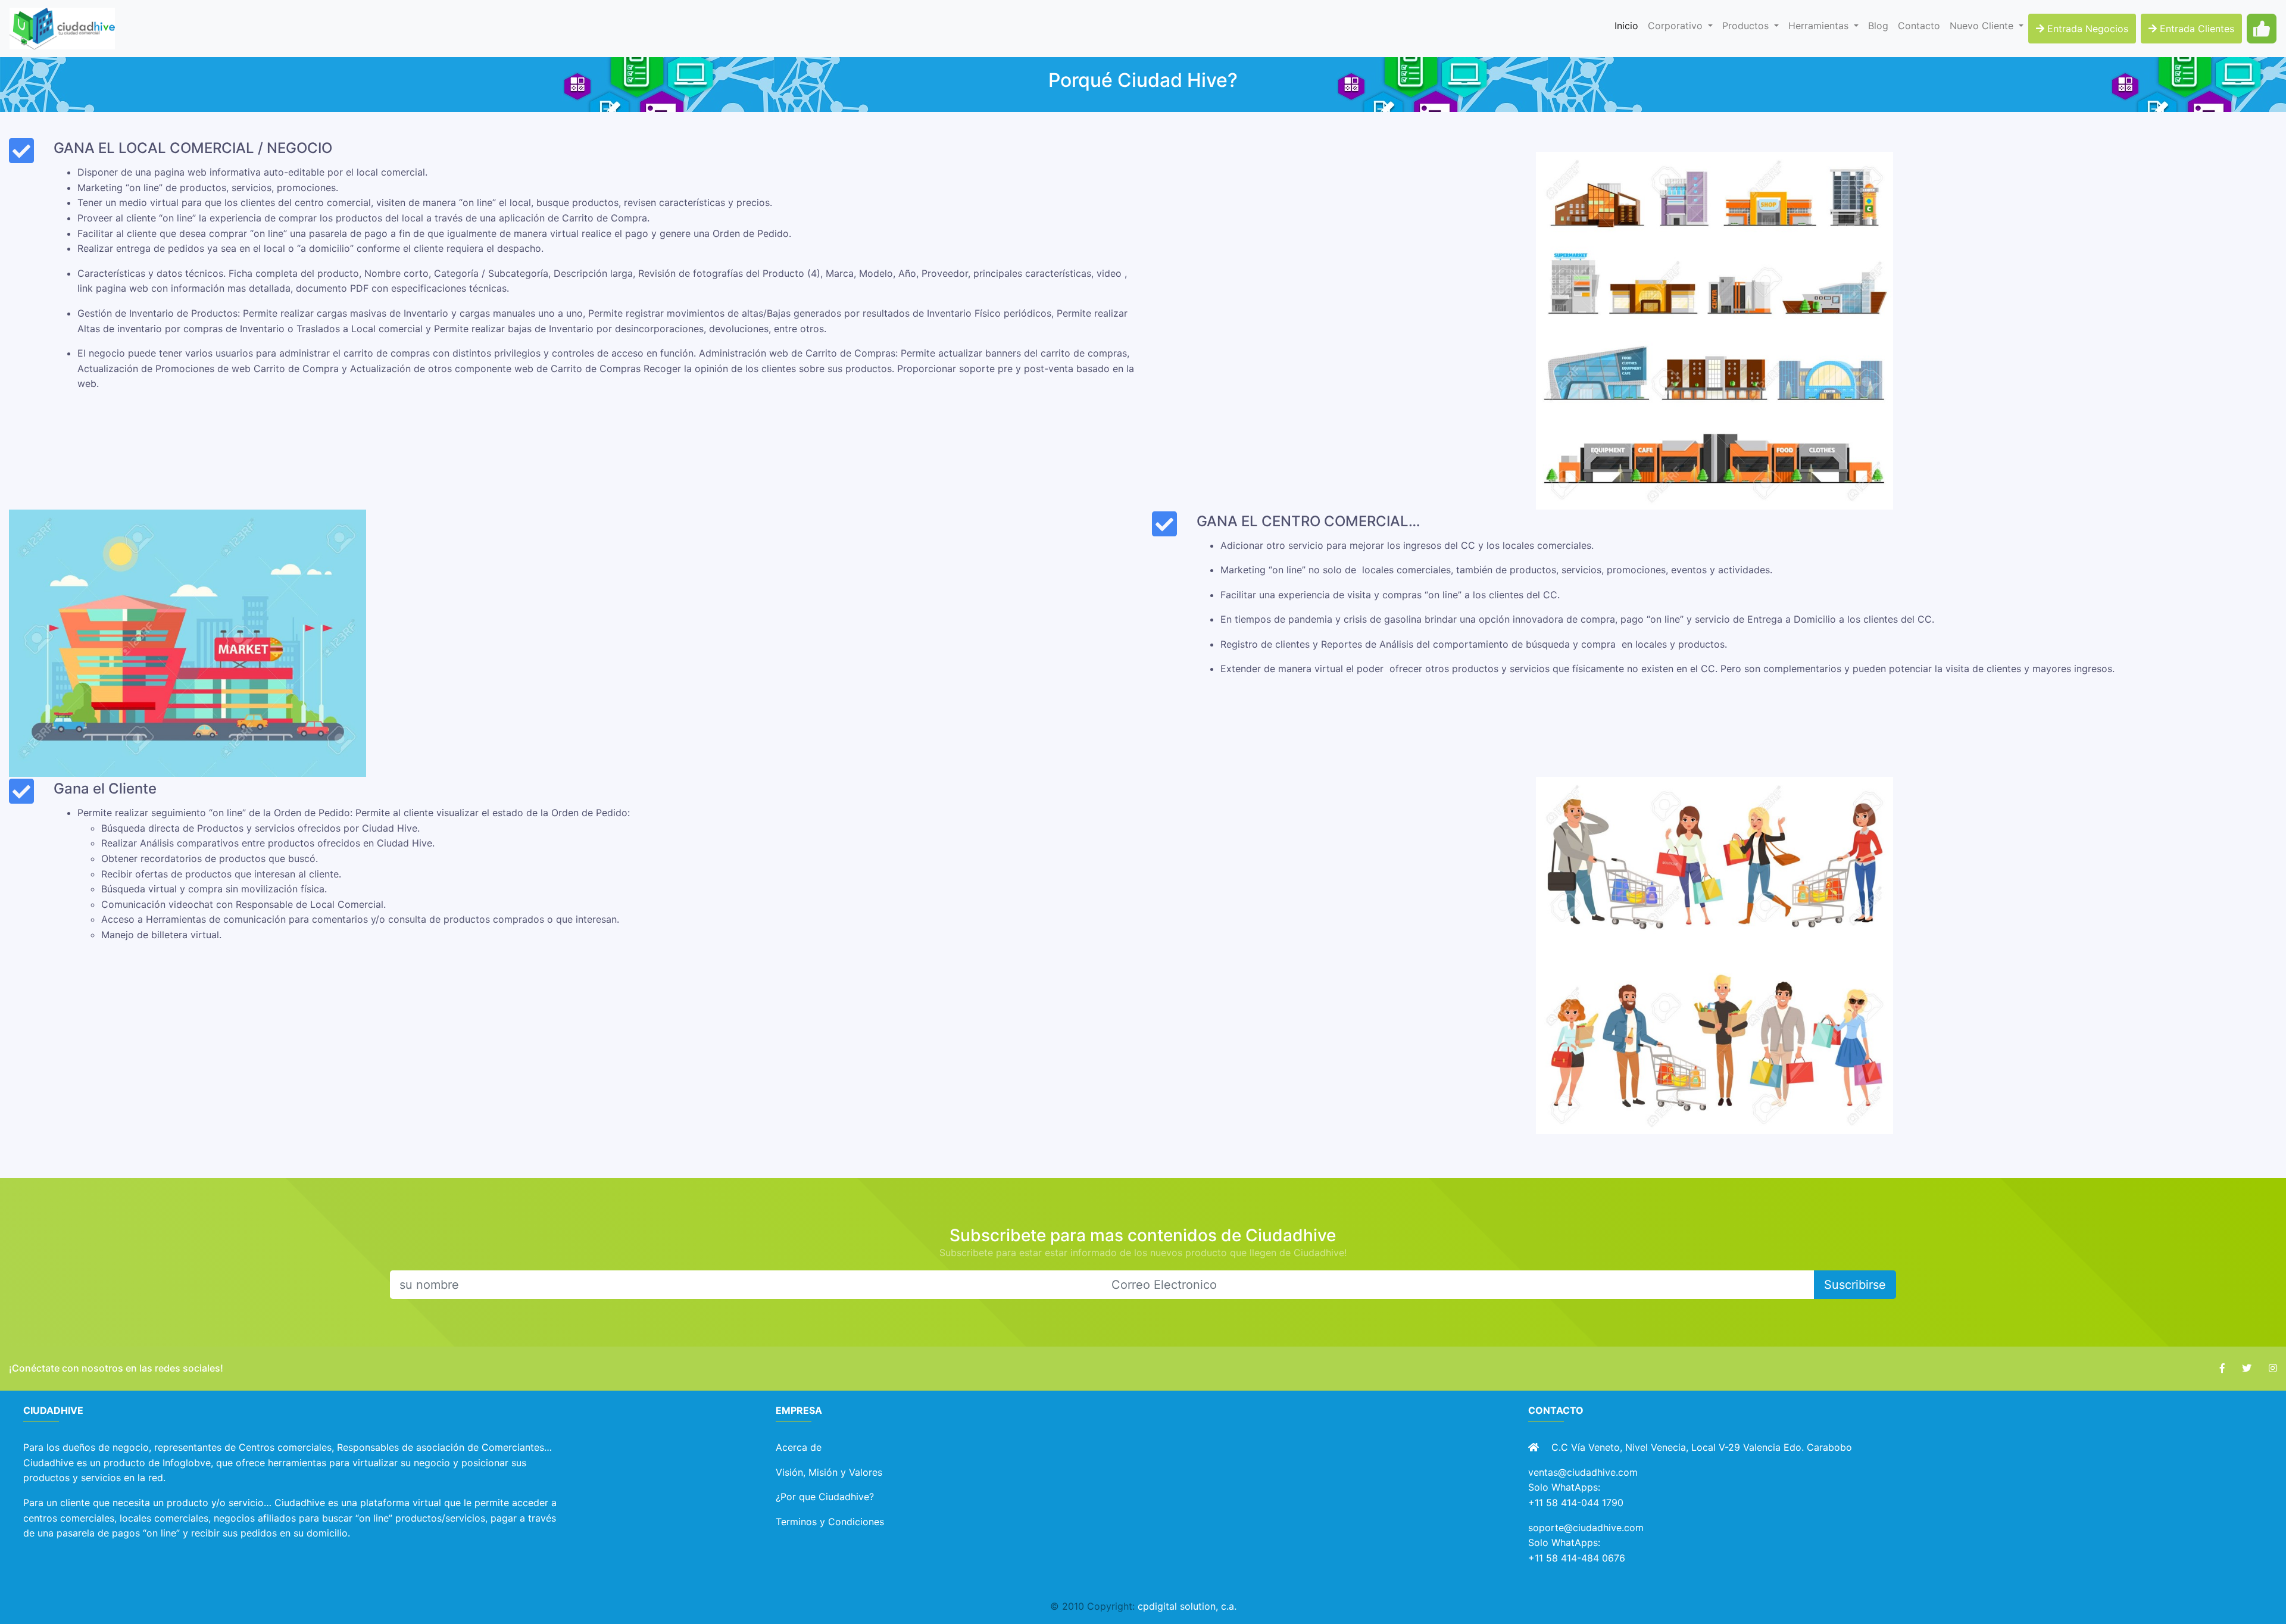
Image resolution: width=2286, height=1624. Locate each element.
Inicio (1629, 25)
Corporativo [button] (1677, 26)
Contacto (1919, 26)
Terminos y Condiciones (830, 1522)
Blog (1878, 26)
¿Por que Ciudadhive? (825, 1497)
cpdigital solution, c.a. (1187, 1606)
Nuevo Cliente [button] (1983, 26)
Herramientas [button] (1820, 26)
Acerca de (799, 1447)
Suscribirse (1855, 1285)
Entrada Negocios (2086, 29)
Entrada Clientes (2196, 29)
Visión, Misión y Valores (829, 1472)
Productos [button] (1747, 26)
